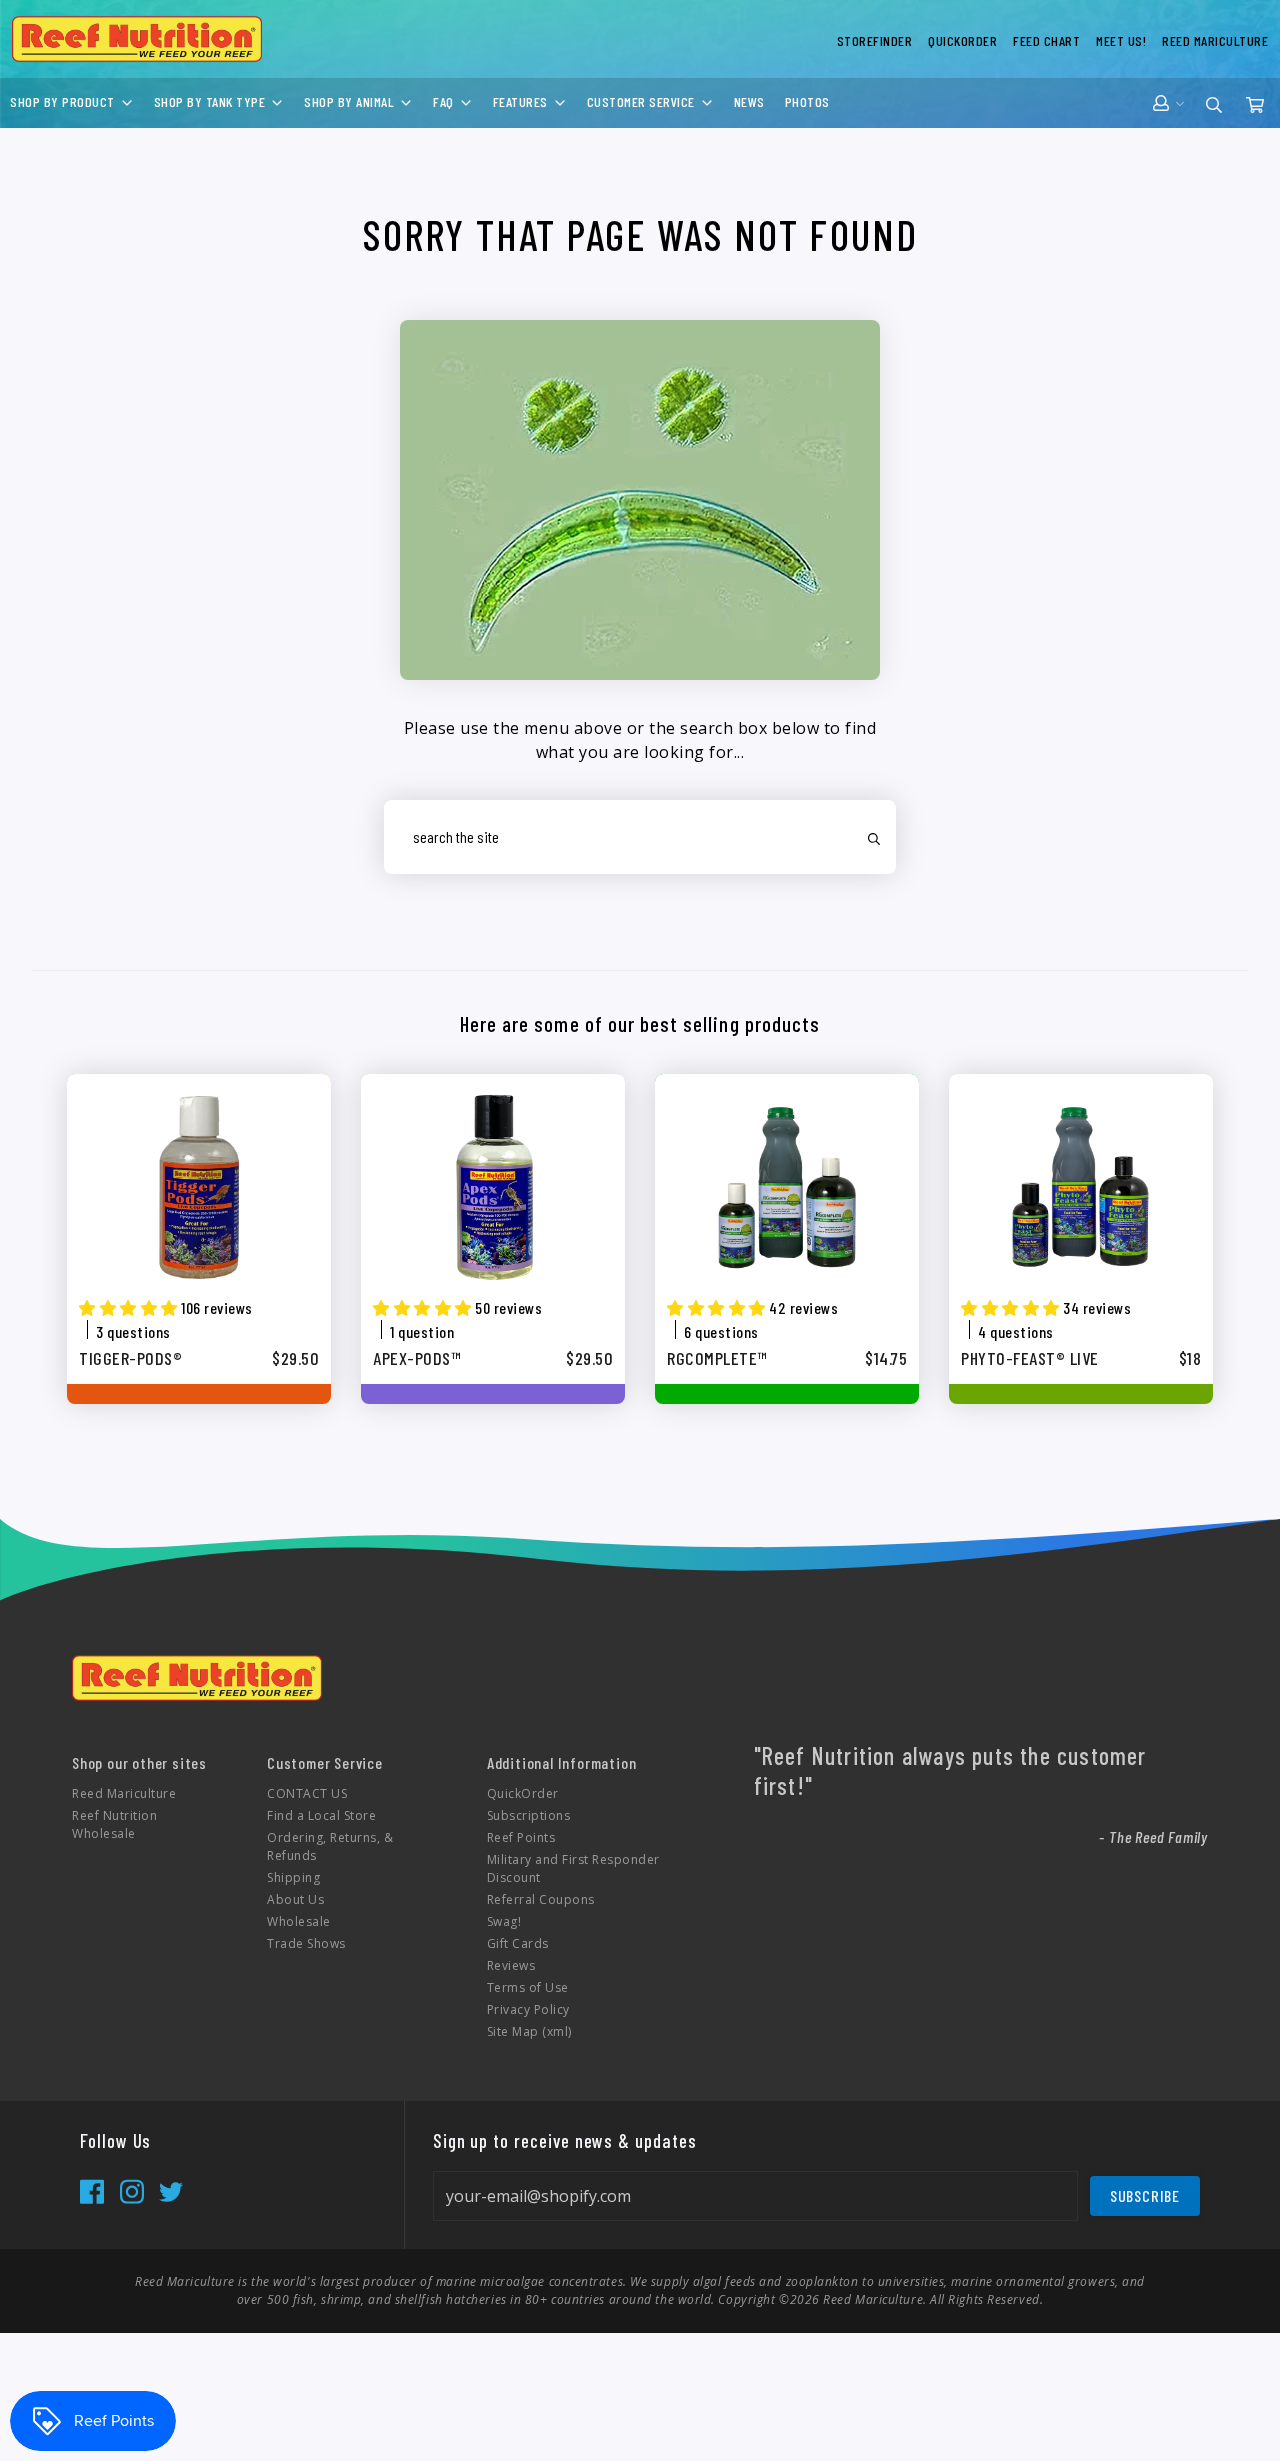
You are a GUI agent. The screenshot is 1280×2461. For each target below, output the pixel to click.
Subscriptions (529, 1815)
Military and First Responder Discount (573, 1868)
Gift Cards (518, 1943)
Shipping (293, 1877)
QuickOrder (523, 1793)
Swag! (504, 1921)
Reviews (511, 1965)
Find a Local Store (321, 1815)
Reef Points (521, 1837)
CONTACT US (307, 1793)
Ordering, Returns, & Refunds (330, 1846)
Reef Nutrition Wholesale (114, 1824)
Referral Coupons (541, 1899)
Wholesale (299, 1921)
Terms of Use (528, 1987)
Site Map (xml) (529, 2031)
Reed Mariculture (124, 1793)
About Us (295, 1899)
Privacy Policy (528, 2009)
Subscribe (1145, 2195)
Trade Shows (306, 1943)
